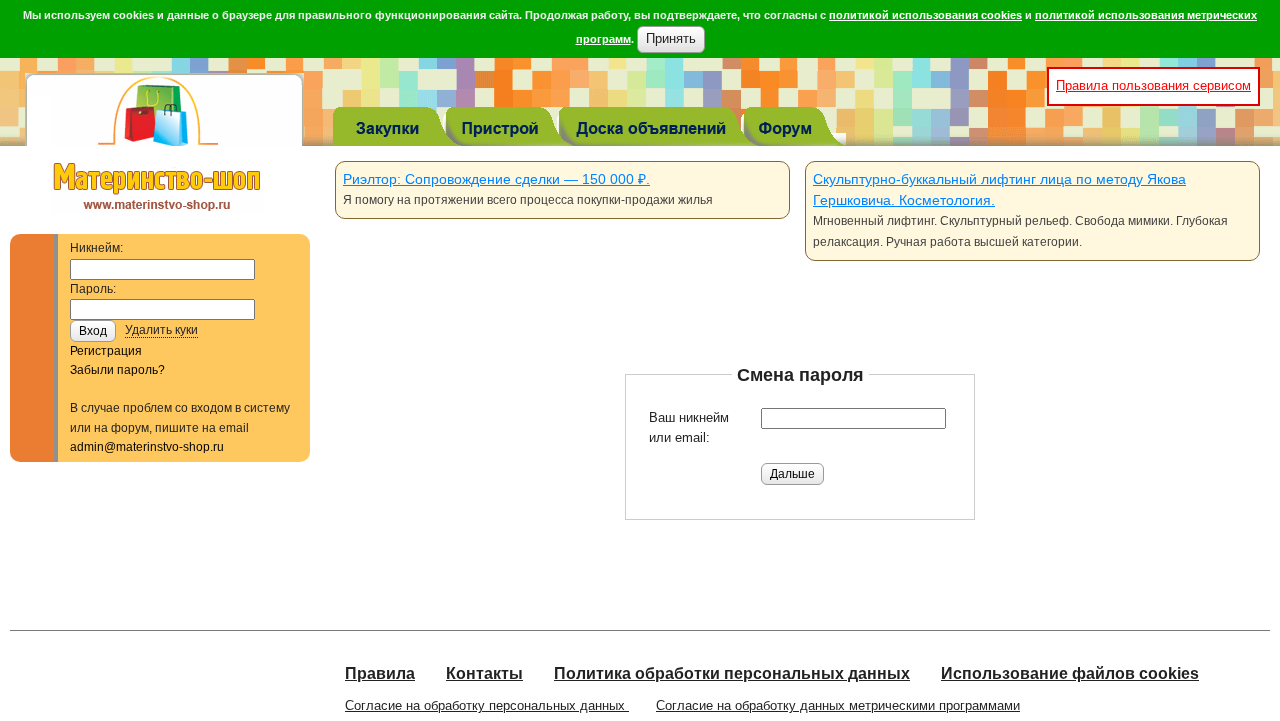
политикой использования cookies (925, 15)
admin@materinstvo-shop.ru (147, 447)
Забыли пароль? (117, 370)
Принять (671, 38)
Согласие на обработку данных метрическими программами (838, 705)
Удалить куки (161, 330)
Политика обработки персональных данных (732, 673)
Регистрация (106, 351)
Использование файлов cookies (1070, 673)
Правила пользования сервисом (1153, 85)
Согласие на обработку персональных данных (487, 705)
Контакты (484, 673)
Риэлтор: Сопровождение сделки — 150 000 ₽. (496, 179)
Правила (380, 673)
